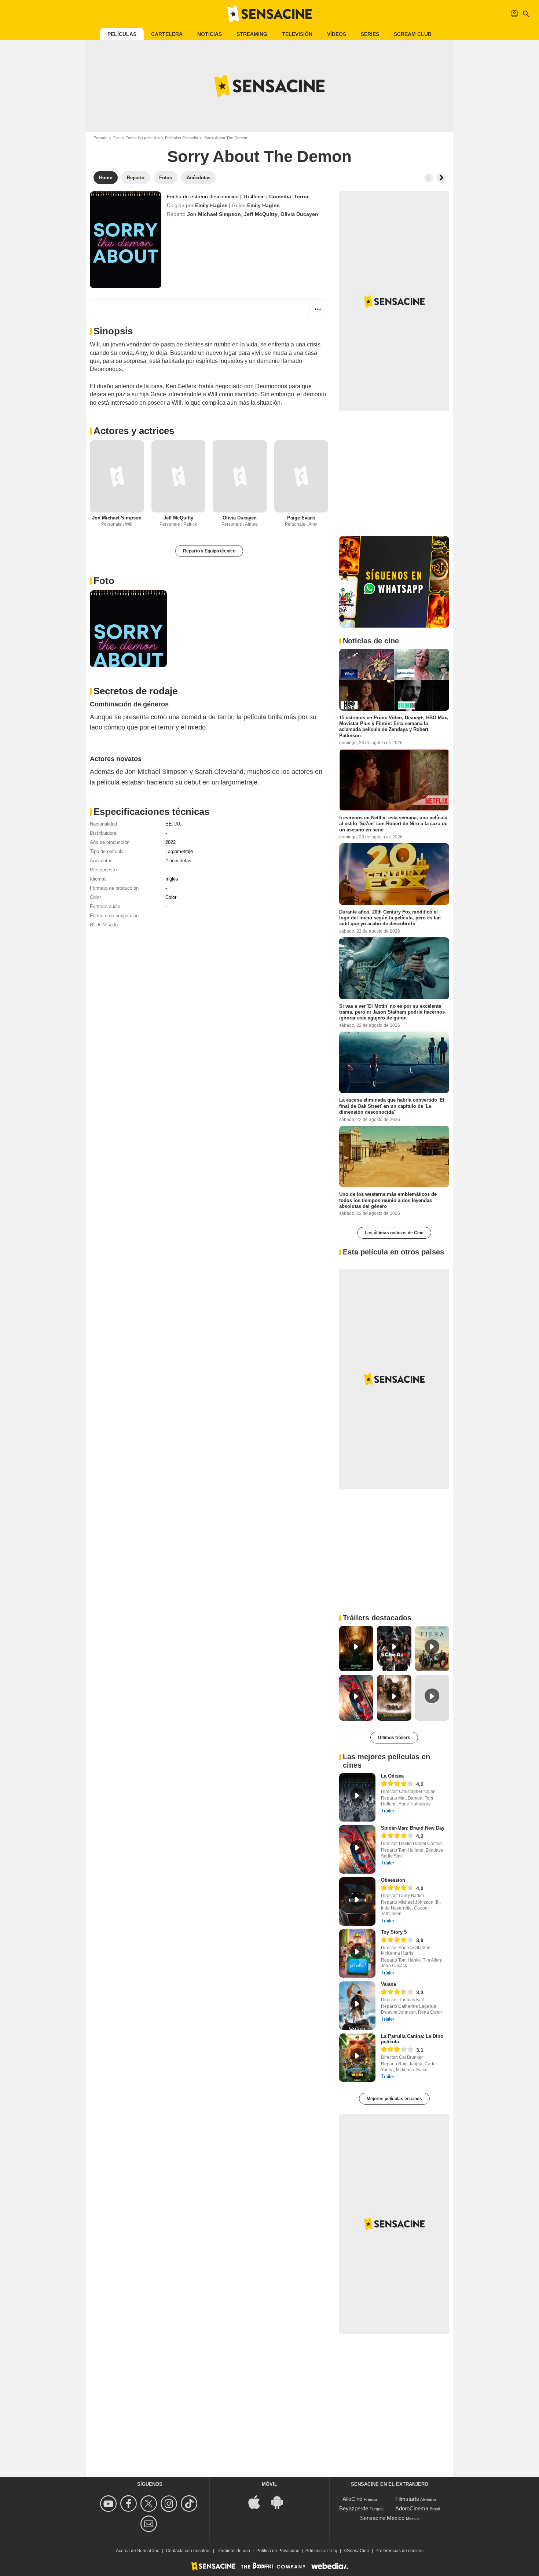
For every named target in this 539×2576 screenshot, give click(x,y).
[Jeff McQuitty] (179, 476)
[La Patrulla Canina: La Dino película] (357, 2058)
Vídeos (337, 34)
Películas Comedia (181, 138)
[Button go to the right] (441, 178)
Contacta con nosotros (188, 2551)
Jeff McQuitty (261, 214)
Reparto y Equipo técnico (209, 551)
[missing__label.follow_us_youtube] (109, 2504)
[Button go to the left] (429, 178)
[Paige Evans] (301, 476)
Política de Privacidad (278, 2551)
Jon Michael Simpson (214, 214)
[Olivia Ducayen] (240, 476)
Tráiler (388, 1811)
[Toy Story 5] (357, 1954)
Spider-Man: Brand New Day (413, 1828)
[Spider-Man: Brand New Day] (357, 1849)
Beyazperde (354, 2508)
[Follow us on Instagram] (170, 2504)
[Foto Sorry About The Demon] (128, 629)
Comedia (280, 196)
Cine (117, 138)
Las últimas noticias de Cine (394, 1233)
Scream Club (413, 34)
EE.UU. (173, 824)
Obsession (393, 1880)
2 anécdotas (178, 861)
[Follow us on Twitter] (150, 2504)
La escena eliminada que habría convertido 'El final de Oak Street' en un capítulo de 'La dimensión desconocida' (392, 1106)
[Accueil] (269, 14)
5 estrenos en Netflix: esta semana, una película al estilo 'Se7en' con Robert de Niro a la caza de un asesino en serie (393, 824)
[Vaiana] (357, 2006)
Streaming (252, 34)
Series (370, 34)
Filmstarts (407, 2499)
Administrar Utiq (321, 2551)
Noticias (210, 34)
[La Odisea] (357, 1797)
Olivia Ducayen (299, 214)
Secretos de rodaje (135, 691)
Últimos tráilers (394, 1738)
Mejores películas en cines (394, 2099)
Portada (100, 138)
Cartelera (167, 34)
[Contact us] (150, 2524)
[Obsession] (357, 1901)
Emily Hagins (211, 205)
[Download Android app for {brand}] (281, 2501)
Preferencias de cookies (399, 2551)
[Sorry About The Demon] (126, 240)
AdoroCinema (412, 2508)
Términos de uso (233, 2551)
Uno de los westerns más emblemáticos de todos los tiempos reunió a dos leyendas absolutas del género (388, 1200)
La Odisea (392, 1776)
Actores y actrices (134, 431)
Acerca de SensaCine (138, 2551)
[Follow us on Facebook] (130, 2504)
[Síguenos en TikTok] (190, 2504)
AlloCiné (352, 2499)
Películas (122, 34)
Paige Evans (301, 518)
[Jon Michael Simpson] (117, 476)
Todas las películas (143, 138)
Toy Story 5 (394, 1932)
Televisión (297, 34)
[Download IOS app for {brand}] (258, 2501)
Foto (104, 581)
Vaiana (388, 1984)
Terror (301, 196)
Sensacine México (382, 2518)
